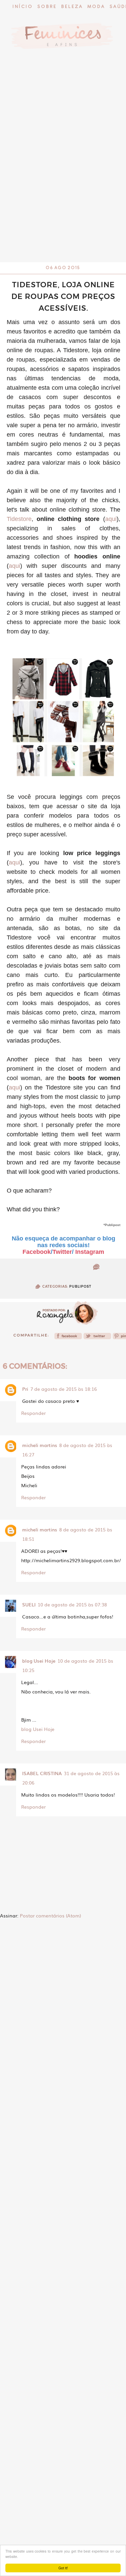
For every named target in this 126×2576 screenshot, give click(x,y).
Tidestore (19, 519)
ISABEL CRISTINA (42, 1773)
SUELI (29, 1604)
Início (23, 7)
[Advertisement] (63, 197)
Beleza (72, 7)
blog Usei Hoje (39, 1661)
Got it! (63, 2568)
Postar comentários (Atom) (50, 1915)
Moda (96, 7)
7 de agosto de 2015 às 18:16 (64, 1389)
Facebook (37, 1252)
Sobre (47, 7)
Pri (25, 1389)
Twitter (62, 1252)
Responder (33, 1413)
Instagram (90, 1252)
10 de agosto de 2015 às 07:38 (72, 1604)
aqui (111, 519)
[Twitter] (97, 1338)
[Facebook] (68, 1338)
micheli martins (40, 1445)
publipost (80, 1286)
